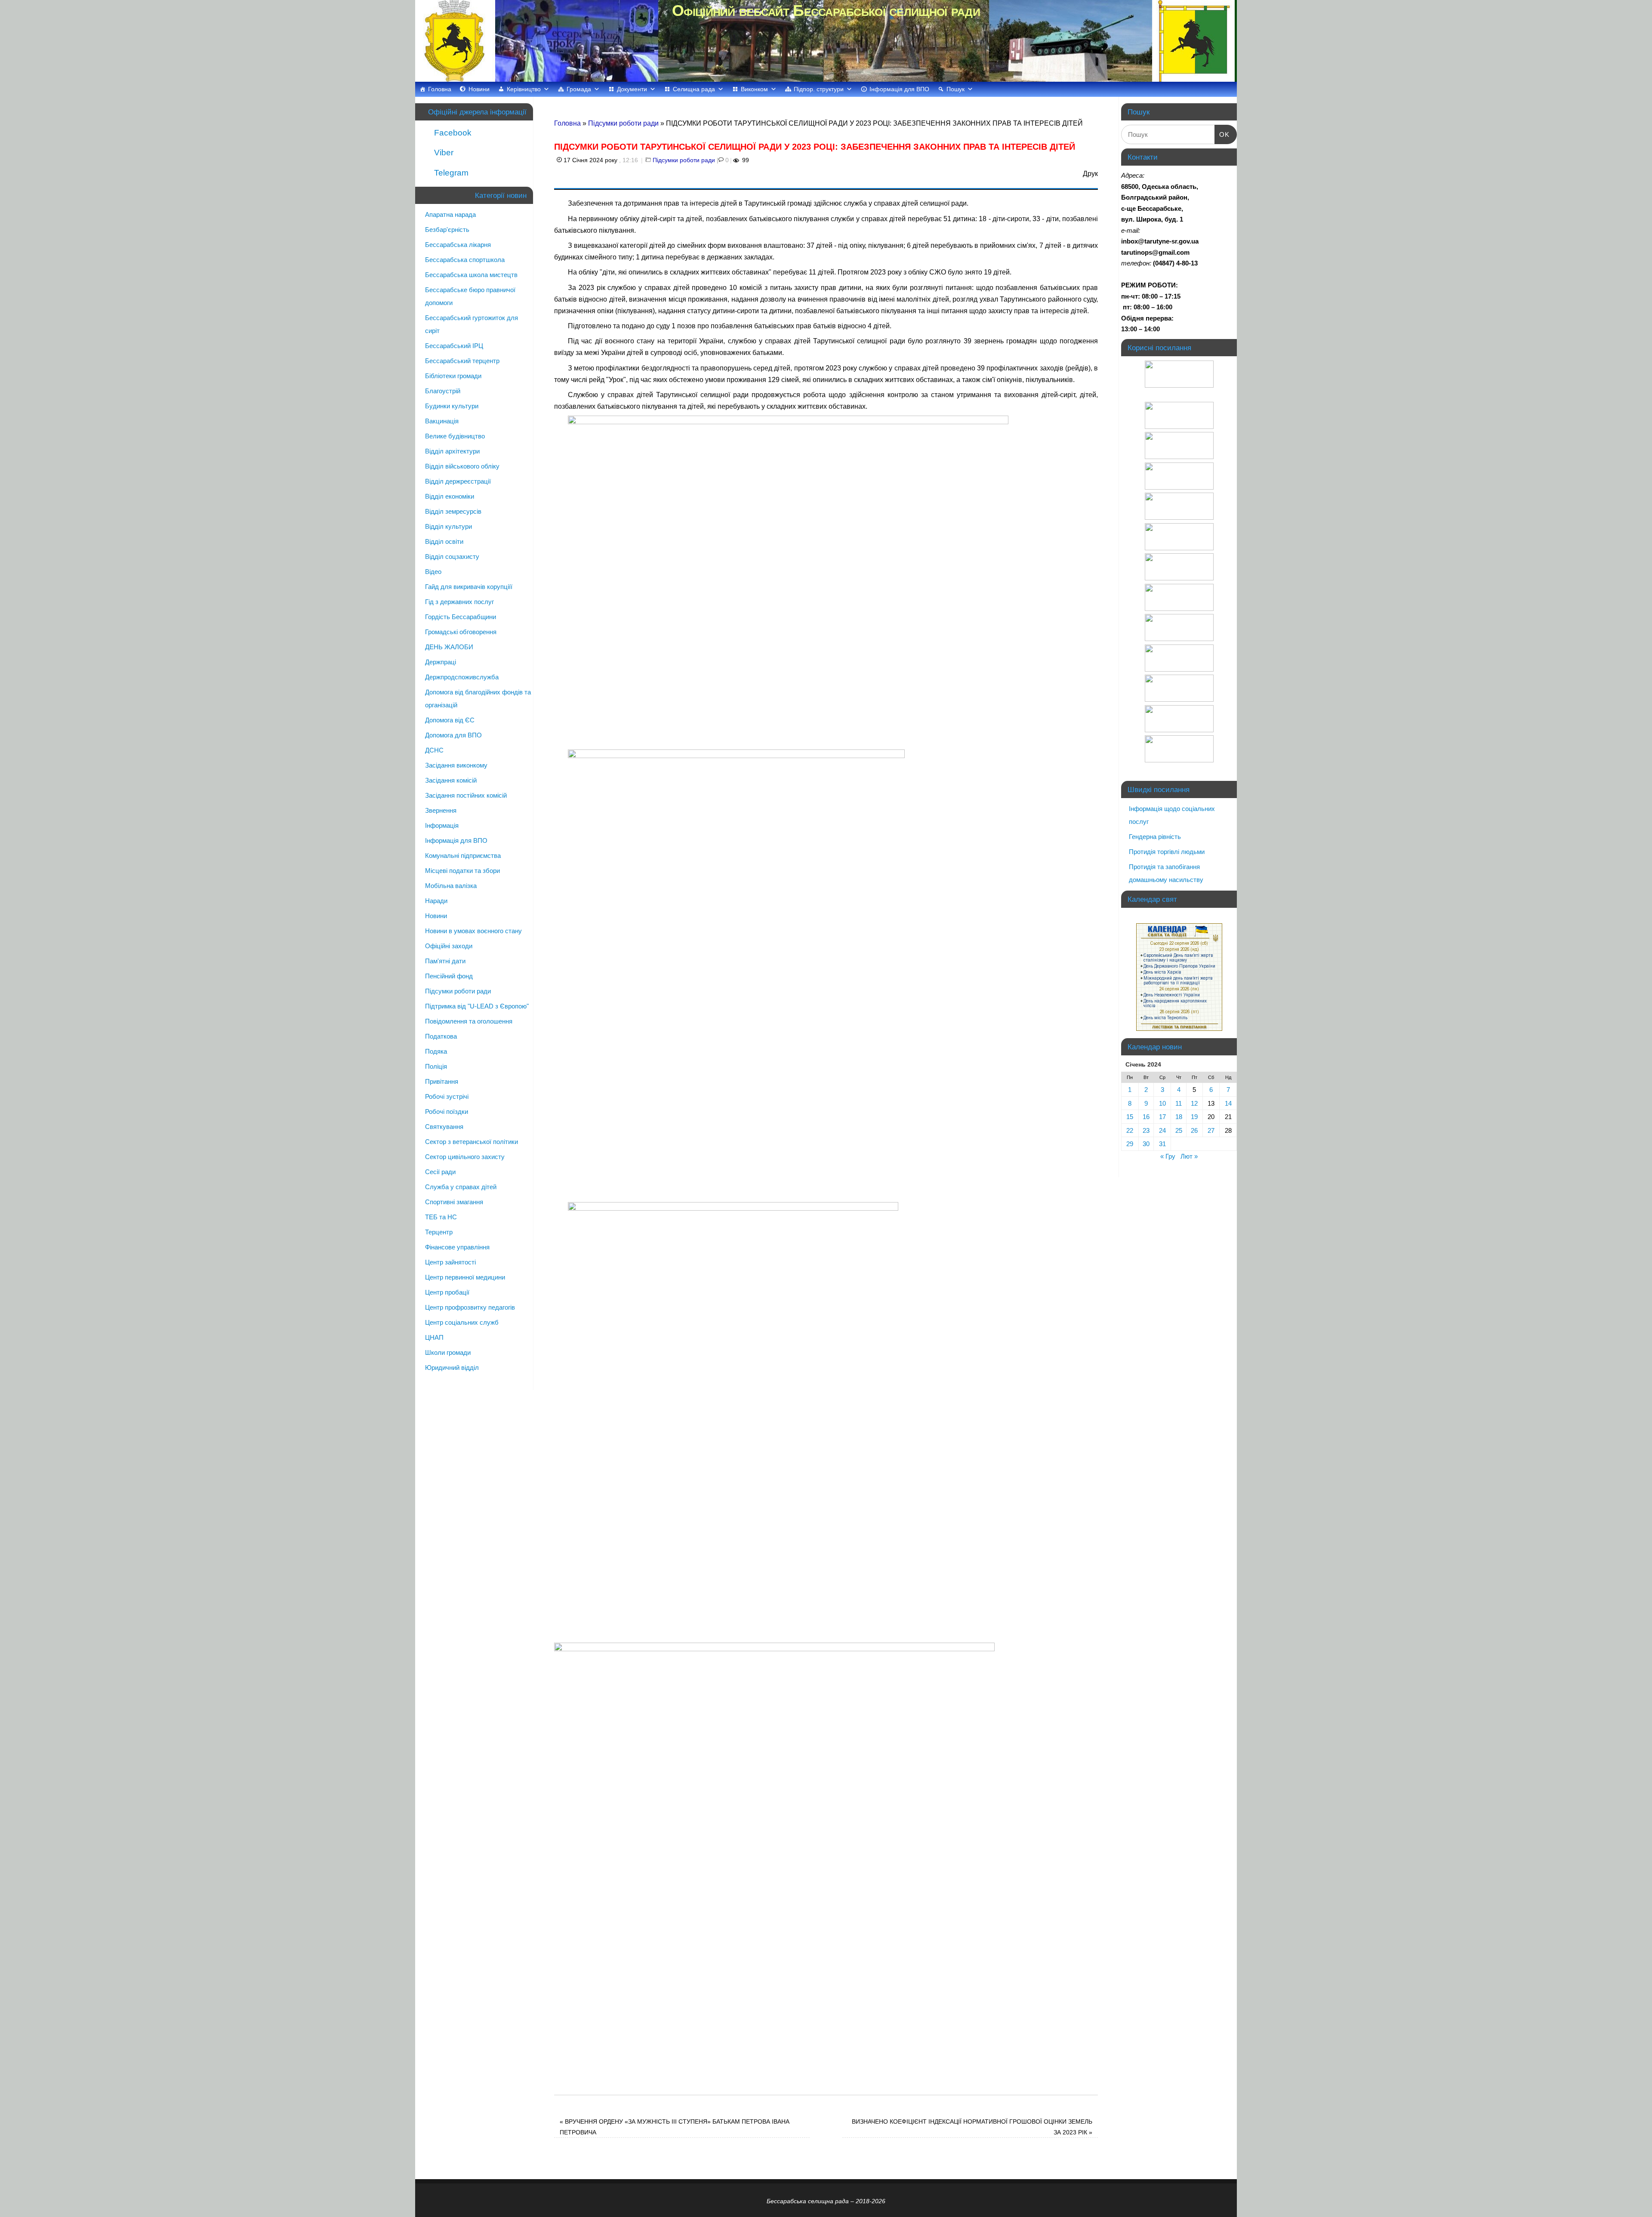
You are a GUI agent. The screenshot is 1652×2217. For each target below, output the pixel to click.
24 (1162, 1130)
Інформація (442, 825)
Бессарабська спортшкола (465, 260)
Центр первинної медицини (465, 1277)
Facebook (452, 133)
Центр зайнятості (450, 1262)
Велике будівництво (455, 436)
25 (1179, 1130)
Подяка (436, 1051)
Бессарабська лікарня (458, 245)
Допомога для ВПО (453, 735)
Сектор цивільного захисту (465, 1157)
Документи (632, 89)
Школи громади (448, 1352)
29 (1130, 1144)
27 (1211, 1130)
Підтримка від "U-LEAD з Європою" (477, 1006)
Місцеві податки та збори (462, 871)
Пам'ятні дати (445, 961)
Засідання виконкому (456, 765)
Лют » (1189, 1156)
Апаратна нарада (450, 214)
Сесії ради (440, 1172)
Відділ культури (448, 526)
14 (1228, 1103)
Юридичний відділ (452, 1368)
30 (1146, 1144)
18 (1179, 1117)
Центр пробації (447, 1292)
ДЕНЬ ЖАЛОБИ (449, 647)
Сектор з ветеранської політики (472, 1142)
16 (1146, 1117)
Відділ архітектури (452, 451)
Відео (433, 572)
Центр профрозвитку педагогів (470, 1307)
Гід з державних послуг (459, 602)
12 (1194, 1103)
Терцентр (439, 1232)
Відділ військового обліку (462, 466)
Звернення (441, 810)
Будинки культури (452, 406)
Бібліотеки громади (453, 376)
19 (1194, 1117)
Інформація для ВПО (899, 89)
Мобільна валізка (451, 886)
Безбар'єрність (447, 230)
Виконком (754, 89)
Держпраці (441, 662)
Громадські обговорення (461, 632)
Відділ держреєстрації (458, 481)
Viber (443, 153)
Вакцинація (442, 421)
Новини (479, 89)
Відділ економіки (450, 496)
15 (1130, 1117)
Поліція (436, 1066)
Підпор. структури (819, 89)
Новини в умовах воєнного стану (473, 931)
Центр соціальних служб (462, 1322)
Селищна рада (694, 89)
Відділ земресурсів (453, 511)
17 (1162, 1117)
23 (1146, 1130)
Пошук (955, 89)
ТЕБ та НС (441, 1217)
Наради (436, 901)
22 (1130, 1130)
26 (1194, 1130)
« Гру (1168, 1156)
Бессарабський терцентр (462, 361)
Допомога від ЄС (450, 720)
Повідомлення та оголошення (469, 1021)
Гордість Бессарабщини (461, 617)
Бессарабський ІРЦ (454, 346)
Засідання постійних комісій (466, 795)
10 (1162, 1103)
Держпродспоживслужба (462, 677)
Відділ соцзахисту (452, 557)
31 (1162, 1144)
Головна (440, 89)
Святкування (444, 1127)
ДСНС (434, 750)
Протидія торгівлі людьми (1167, 852)
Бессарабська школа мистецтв (471, 275)
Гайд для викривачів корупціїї (469, 587)
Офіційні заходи (449, 946)
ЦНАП (434, 1337)
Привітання (442, 1081)
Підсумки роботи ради (623, 123)
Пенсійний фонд (449, 976)
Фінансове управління (457, 1247)
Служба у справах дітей (461, 1187)
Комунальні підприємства (463, 856)
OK (1222, 134)
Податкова (441, 1036)
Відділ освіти (444, 541)
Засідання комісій (451, 780)
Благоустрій (443, 391)
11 (1179, 1103)
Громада (579, 89)
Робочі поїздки (447, 1112)
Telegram (450, 173)
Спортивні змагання (454, 1202)
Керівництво (524, 89)
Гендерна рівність (1155, 837)
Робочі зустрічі (447, 1096)
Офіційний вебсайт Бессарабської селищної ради (826, 11)
